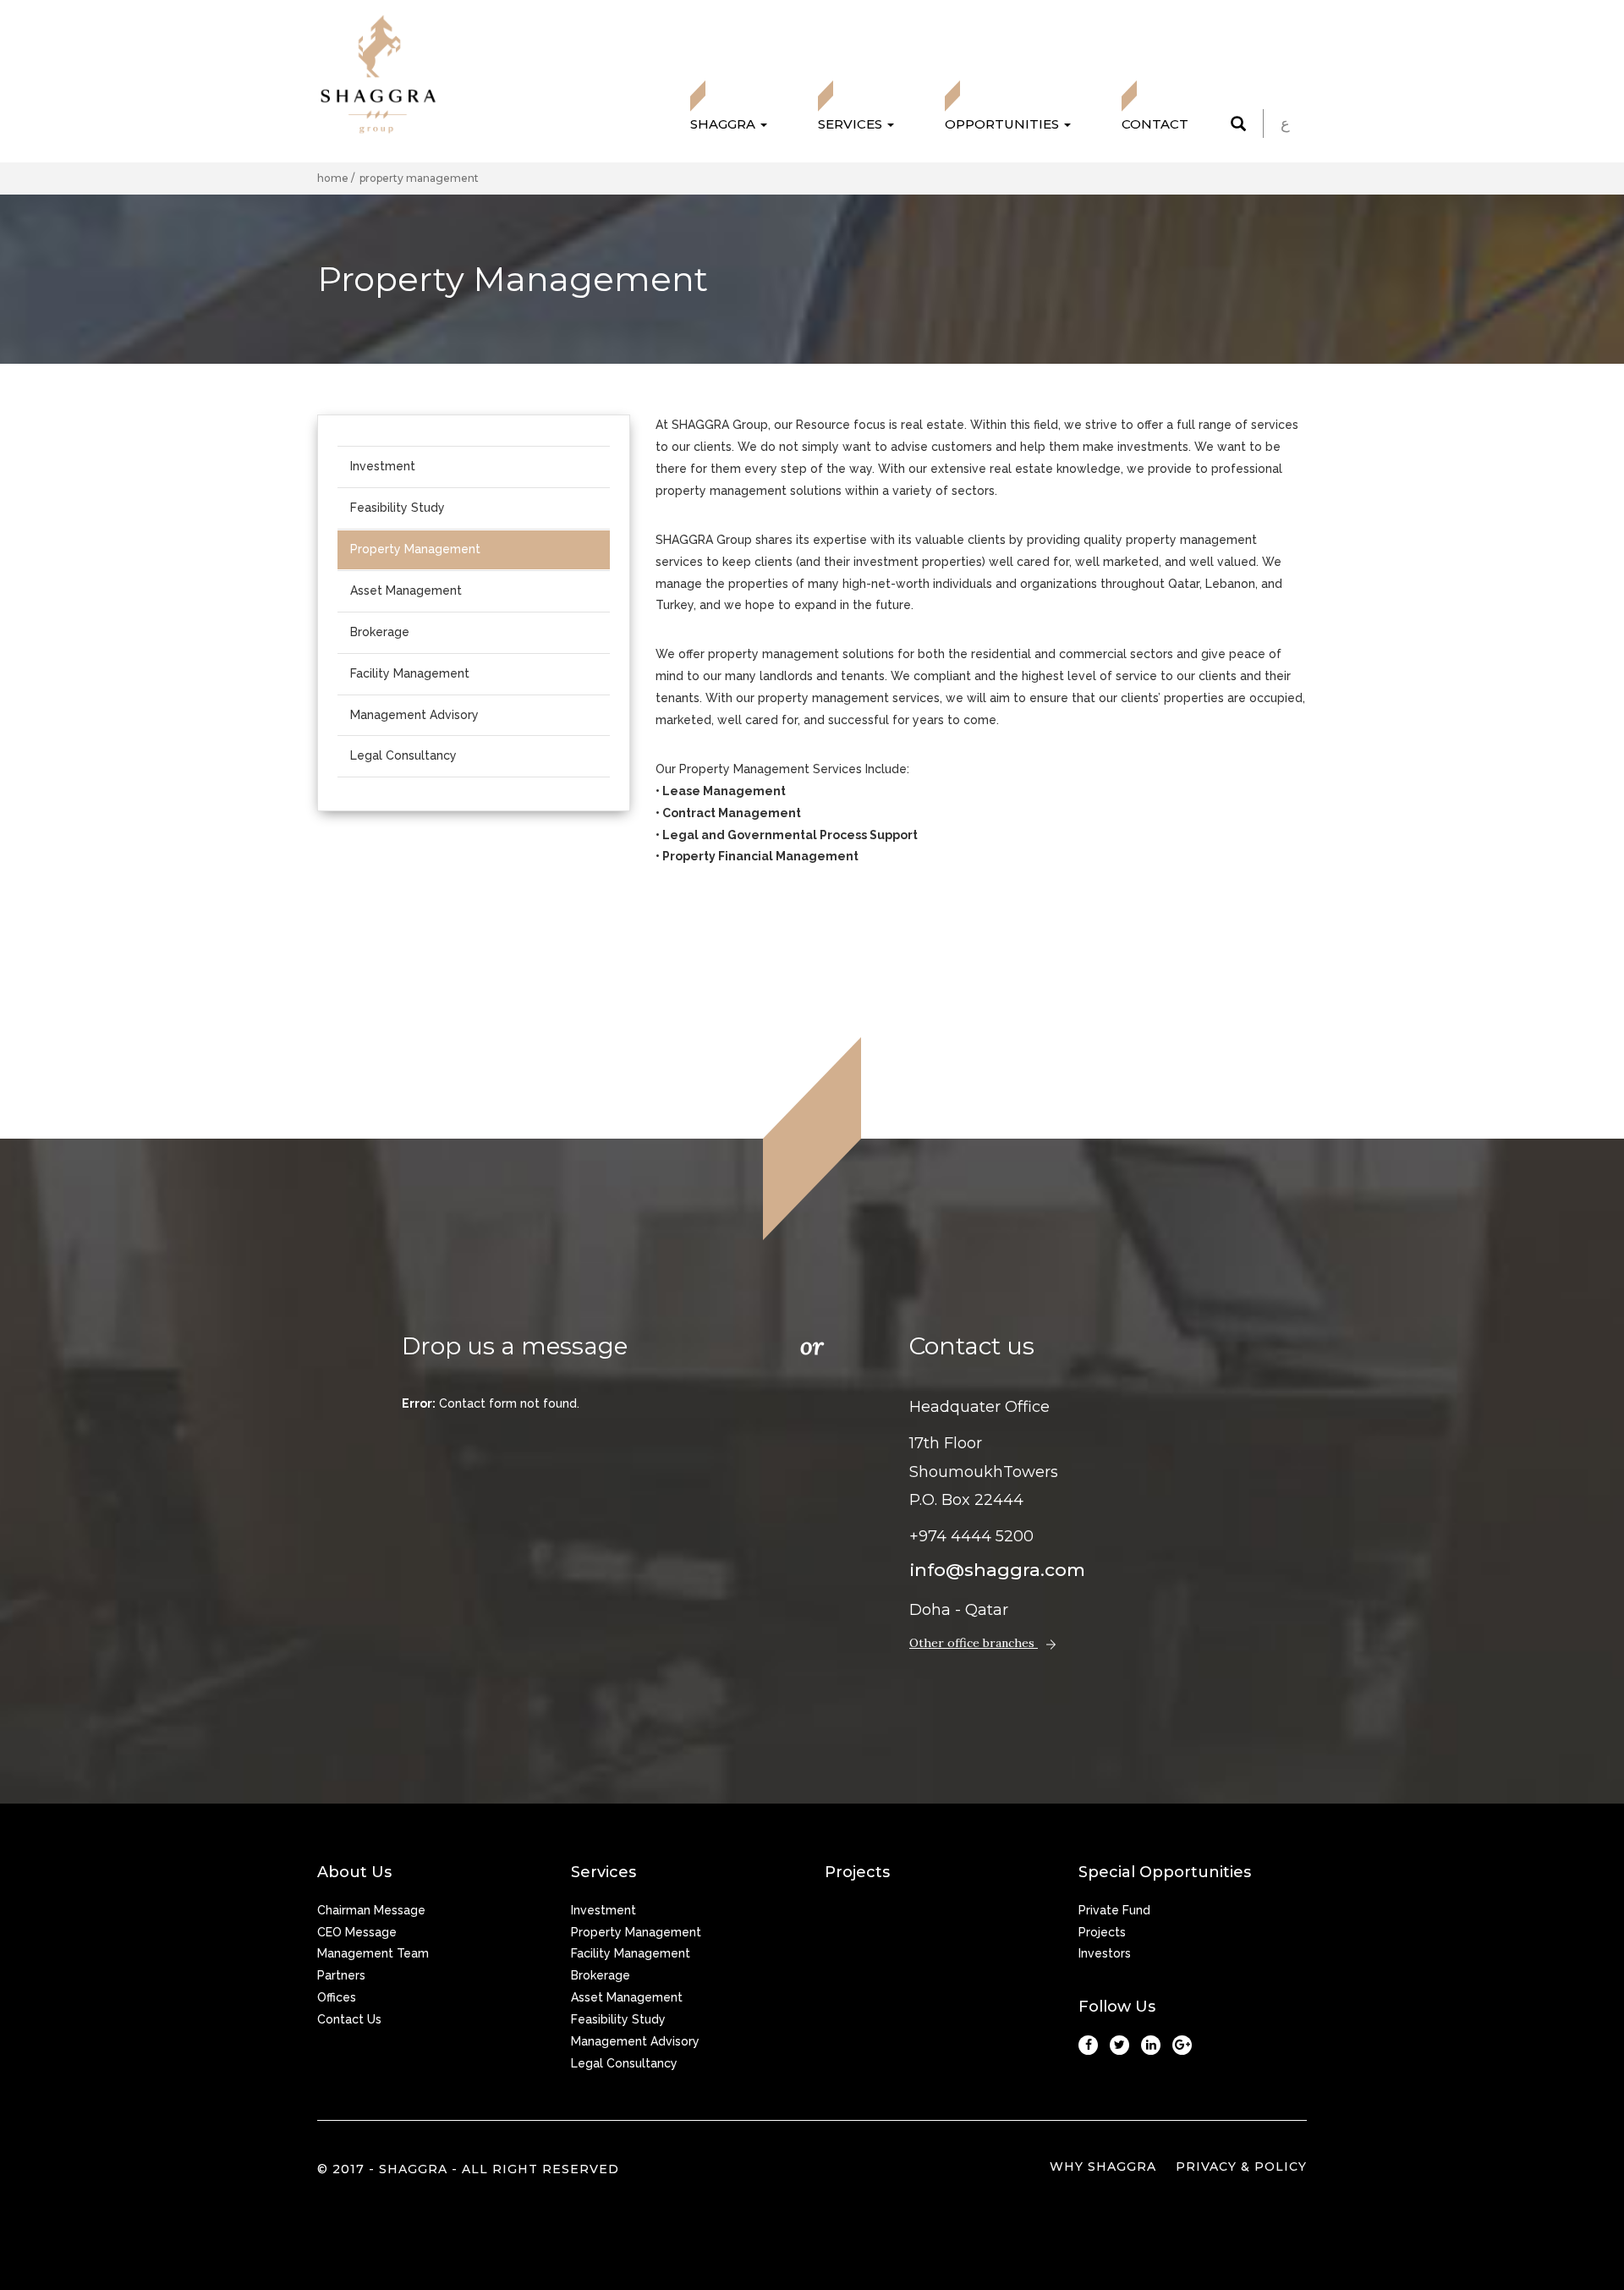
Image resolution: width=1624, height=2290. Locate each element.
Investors (1105, 1953)
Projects (1102, 1932)
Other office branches (974, 1643)
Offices (337, 1997)
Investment (383, 466)
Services (852, 124)
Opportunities (1004, 124)
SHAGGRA (724, 124)
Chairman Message (371, 1910)
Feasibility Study (398, 508)
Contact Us (349, 2019)
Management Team (373, 1953)
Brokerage (380, 632)
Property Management (415, 549)
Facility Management (410, 673)
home (334, 178)
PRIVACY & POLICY (1241, 2166)
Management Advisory (414, 715)
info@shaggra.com (997, 1570)
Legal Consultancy (403, 755)
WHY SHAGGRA (1103, 2166)
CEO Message (357, 1932)
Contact (1155, 124)
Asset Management (406, 590)
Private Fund (1114, 1910)
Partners (341, 1975)
